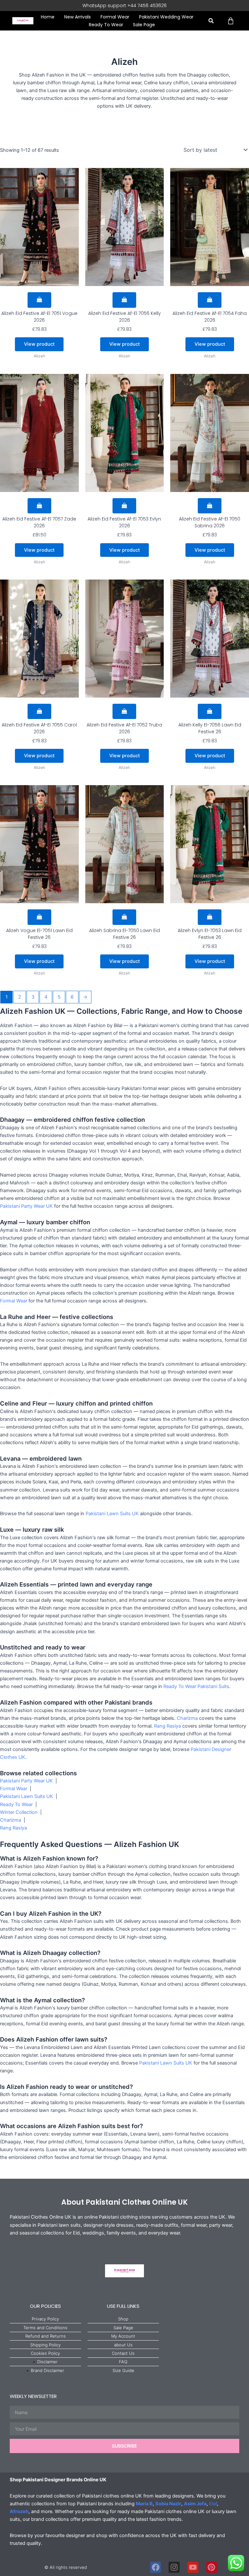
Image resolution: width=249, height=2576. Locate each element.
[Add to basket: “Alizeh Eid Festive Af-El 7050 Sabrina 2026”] (210, 506)
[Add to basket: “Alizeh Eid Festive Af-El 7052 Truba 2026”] (124, 712)
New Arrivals (77, 17)
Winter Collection (19, 1812)
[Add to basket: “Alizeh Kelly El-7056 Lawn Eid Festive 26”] (210, 712)
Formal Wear (115, 17)
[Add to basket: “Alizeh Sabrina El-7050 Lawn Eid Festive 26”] (124, 917)
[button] (211, 21)
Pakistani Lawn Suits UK (112, 1514)
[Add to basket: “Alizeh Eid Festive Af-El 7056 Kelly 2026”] (124, 300)
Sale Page (144, 25)
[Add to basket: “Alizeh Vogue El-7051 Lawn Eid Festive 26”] (39, 917)
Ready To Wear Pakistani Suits (196, 1686)
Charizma (187, 1718)
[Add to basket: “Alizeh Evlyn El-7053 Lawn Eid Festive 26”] (210, 917)
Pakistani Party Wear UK (26, 1206)
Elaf (213, 2504)
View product (39, 344)
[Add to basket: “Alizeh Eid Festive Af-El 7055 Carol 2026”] (39, 712)
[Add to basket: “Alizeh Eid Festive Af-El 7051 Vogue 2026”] (39, 300)
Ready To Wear (106, 25)
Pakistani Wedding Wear (166, 17)
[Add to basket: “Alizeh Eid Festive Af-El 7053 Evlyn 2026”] (124, 506)
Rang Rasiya (167, 1726)
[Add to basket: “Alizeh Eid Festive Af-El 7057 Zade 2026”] (39, 506)
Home (48, 17)
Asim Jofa (195, 2504)
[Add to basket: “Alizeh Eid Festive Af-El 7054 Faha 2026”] (210, 300)
